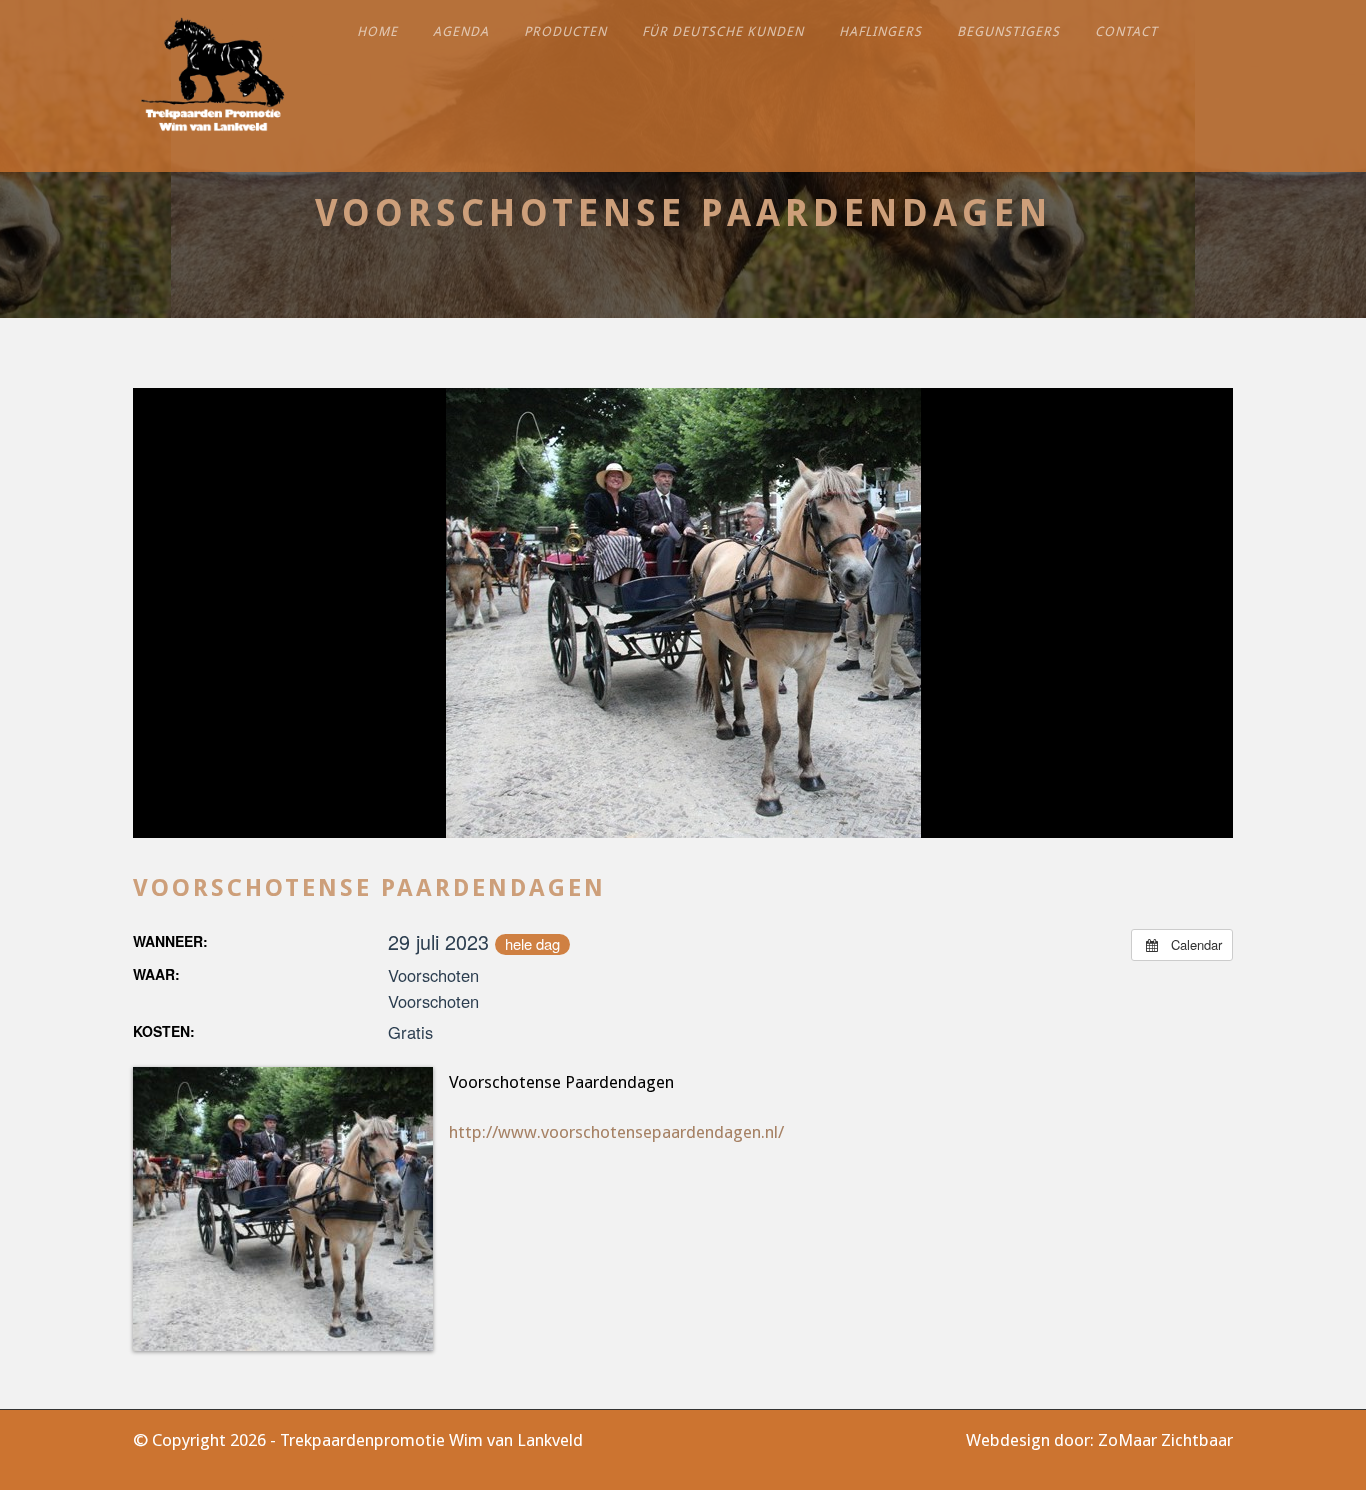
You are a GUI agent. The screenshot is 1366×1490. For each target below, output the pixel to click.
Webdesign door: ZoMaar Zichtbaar (1099, 1440)
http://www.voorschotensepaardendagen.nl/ (616, 1132)
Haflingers (880, 31)
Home (377, 31)
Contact (1126, 31)
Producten (565, 31)
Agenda (461, 31)
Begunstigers (1008, 31)
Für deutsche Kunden (723, 31)
